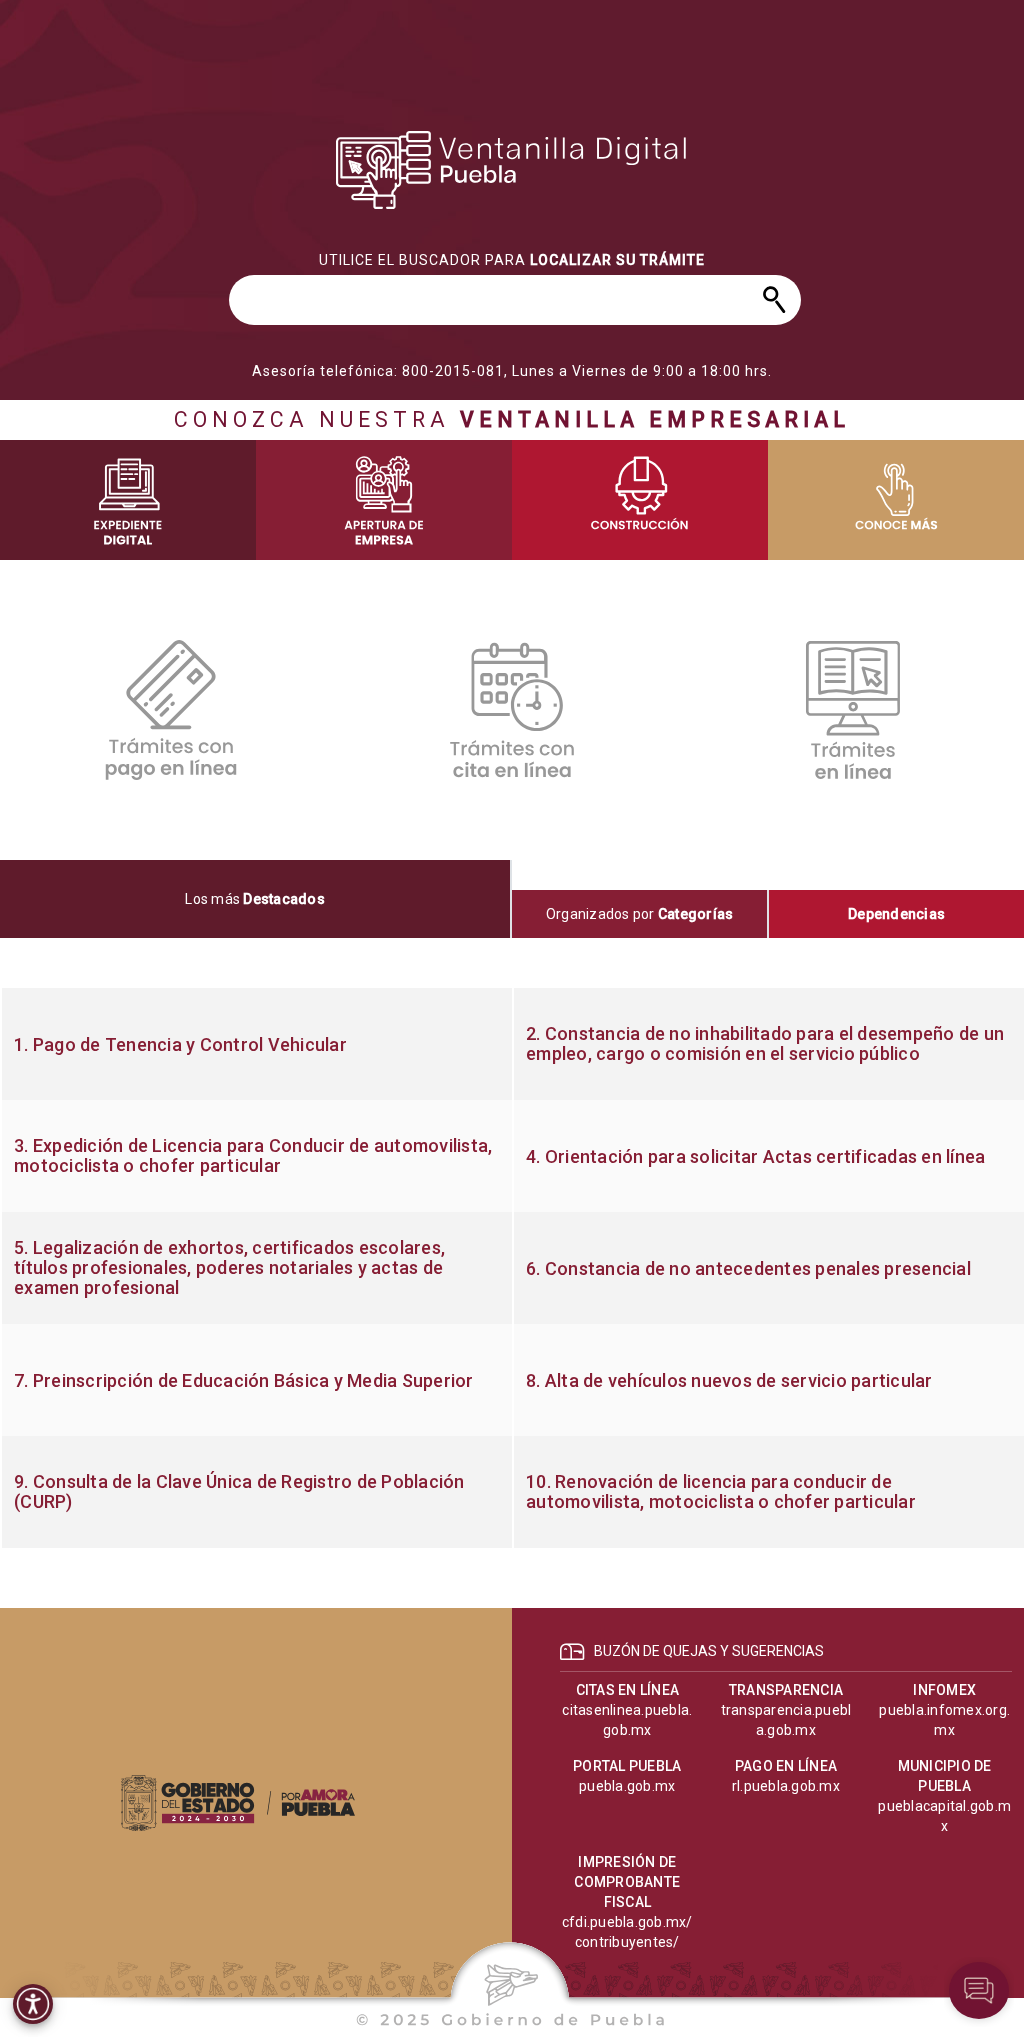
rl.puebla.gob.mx (786, 1786)
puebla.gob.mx (627, 1786)
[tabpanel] (512, 1268)
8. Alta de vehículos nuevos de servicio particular (729, 1381)
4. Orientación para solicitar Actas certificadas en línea (755, 1157)
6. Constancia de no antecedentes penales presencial (748, 1269)
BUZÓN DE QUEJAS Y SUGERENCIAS (709, 1651)
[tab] (256, 899)
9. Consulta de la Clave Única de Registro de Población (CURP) (239, 1492)
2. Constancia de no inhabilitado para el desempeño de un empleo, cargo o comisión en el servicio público (765, 1044)
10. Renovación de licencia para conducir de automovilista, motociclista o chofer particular (721, 1492)
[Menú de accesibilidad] (33, 2004)
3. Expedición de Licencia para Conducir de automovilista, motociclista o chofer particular (253, 1156)
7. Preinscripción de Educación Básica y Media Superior (244, 1381)
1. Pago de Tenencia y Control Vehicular (180, 1045)
